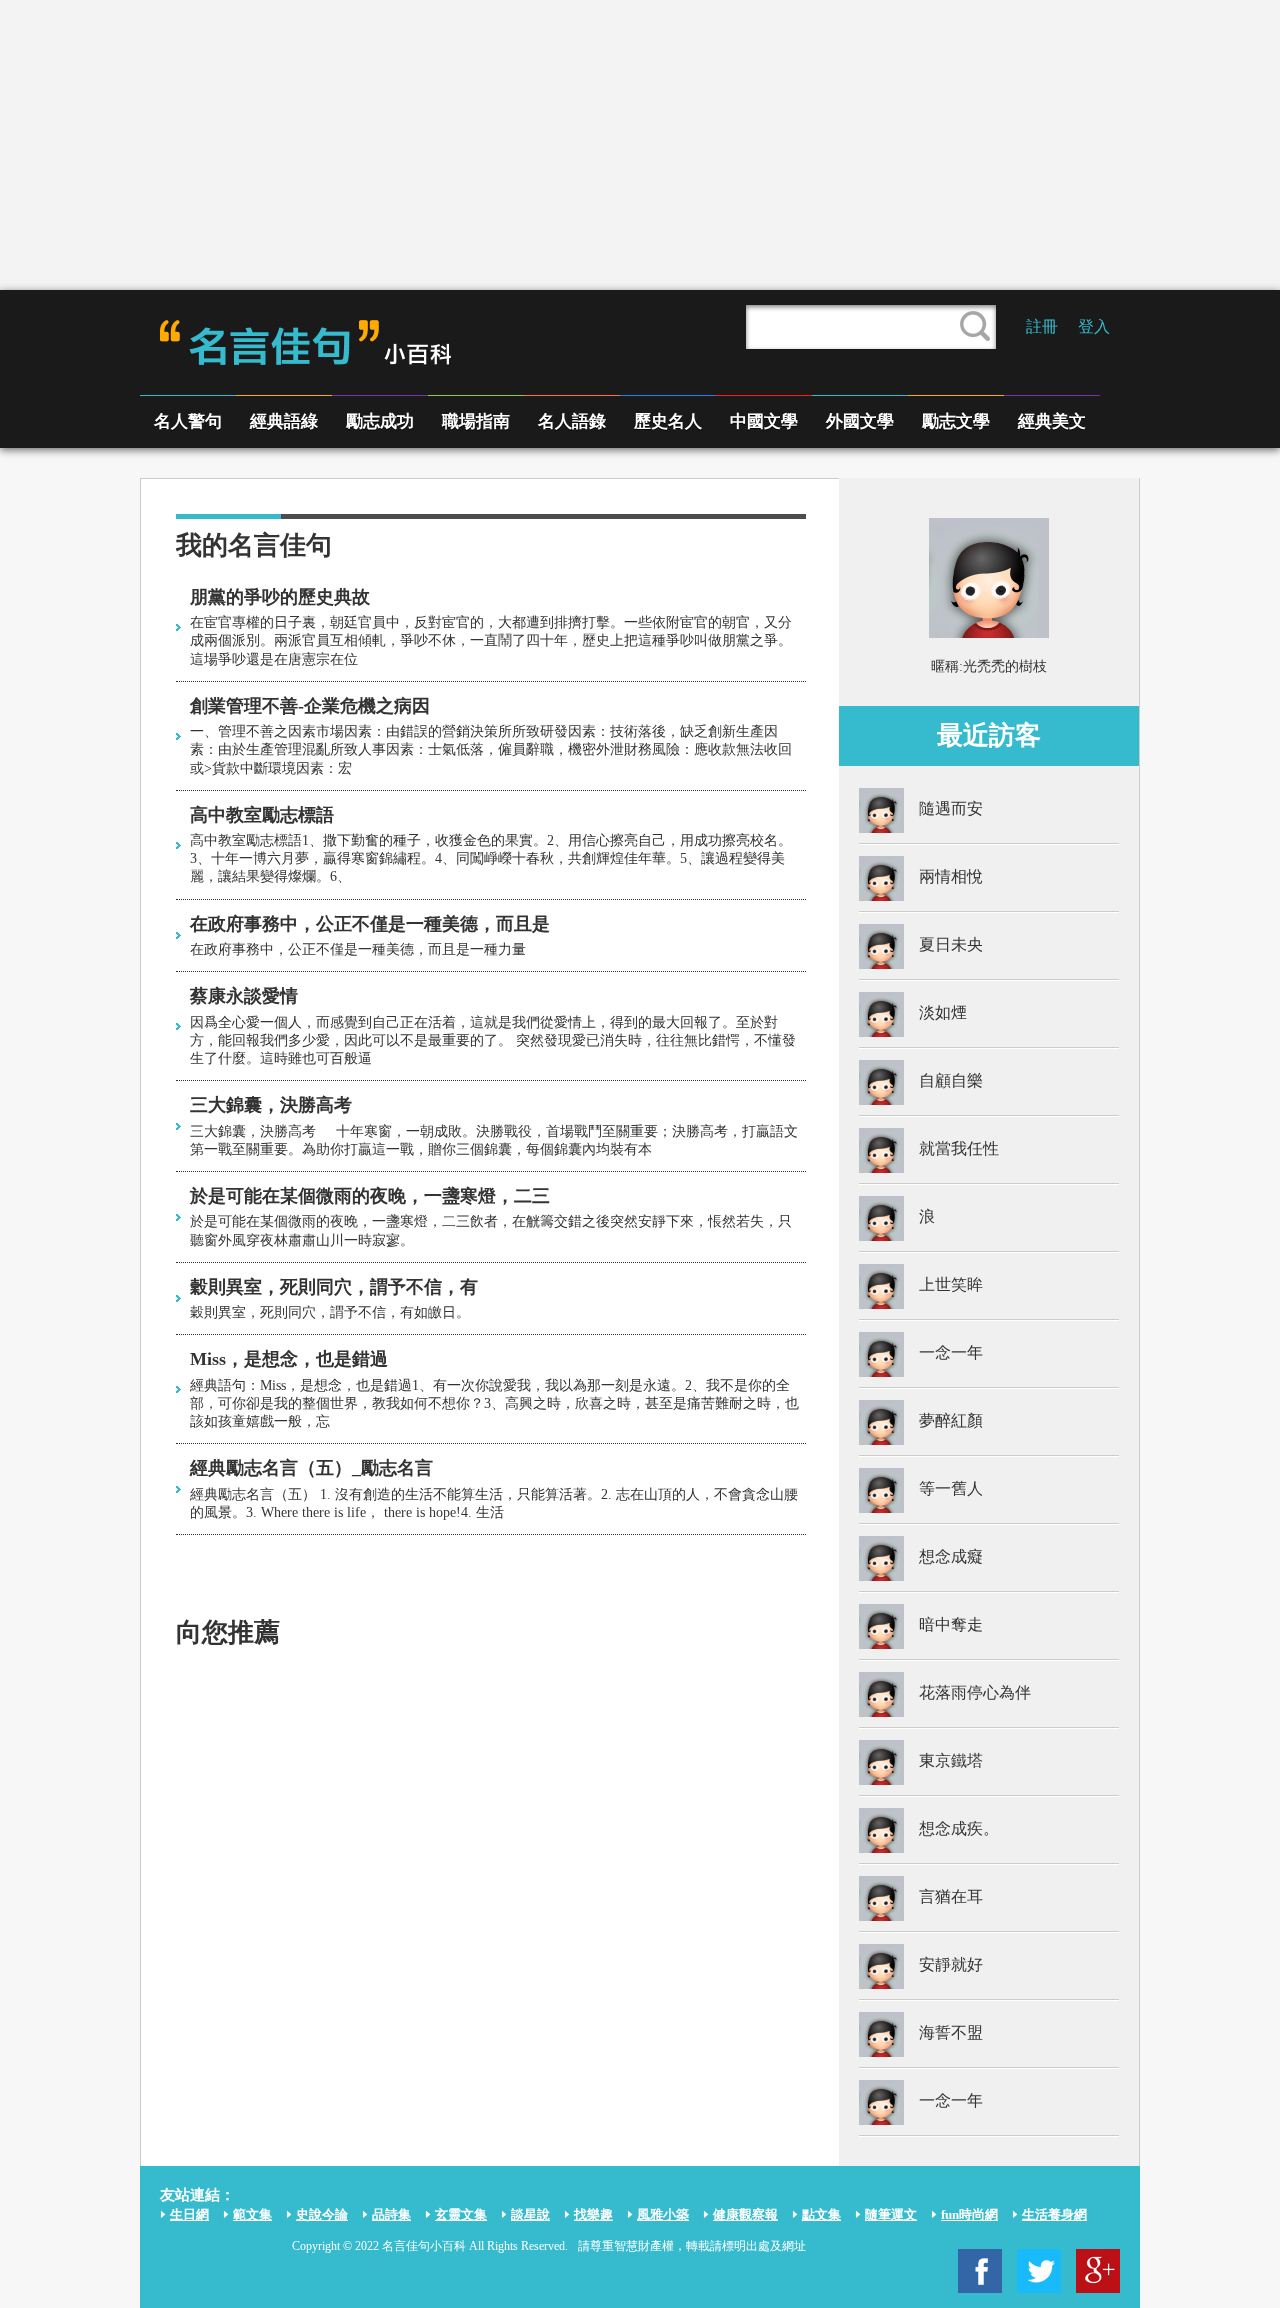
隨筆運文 (891, 2214)
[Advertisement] (640, 145)
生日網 (189, 2214)
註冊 (1042, 326)
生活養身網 (1054, 2214)
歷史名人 (668, 421)
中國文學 (764, 421)
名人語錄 (572, 421)
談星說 (530, 2214)
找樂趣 (593, 2214)
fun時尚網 (969, 2214)
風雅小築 (663, 2214)
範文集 (252, 2214)
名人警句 (188, 421)
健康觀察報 (745, 2214)
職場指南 (476, 421)
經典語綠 (284, 421)
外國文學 (860, 421)
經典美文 (1052, 421)
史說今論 (322, 2214)
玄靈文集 (461, 2214)
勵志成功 (380, 421)
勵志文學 (956, 421)
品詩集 (391, 2214)
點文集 (821, 2214)
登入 (1094, 326)
